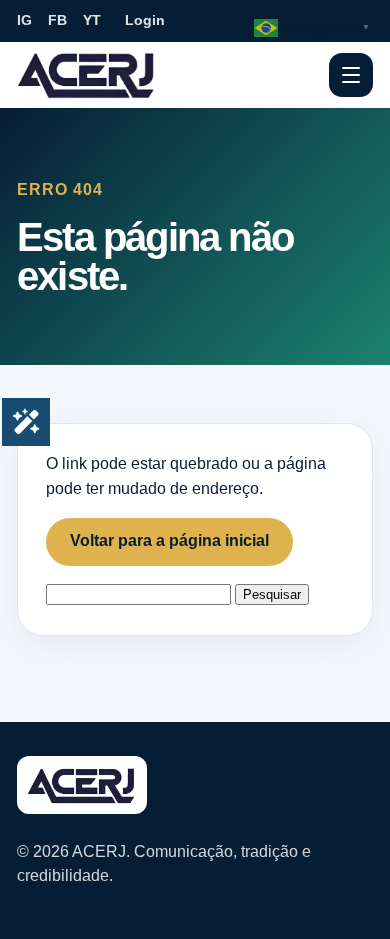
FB (57, 20)
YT (92, 20)
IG (24, 20)
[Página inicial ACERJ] (87, 74)
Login (145, 20)
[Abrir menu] (351, 75)
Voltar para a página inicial (169, 540)
